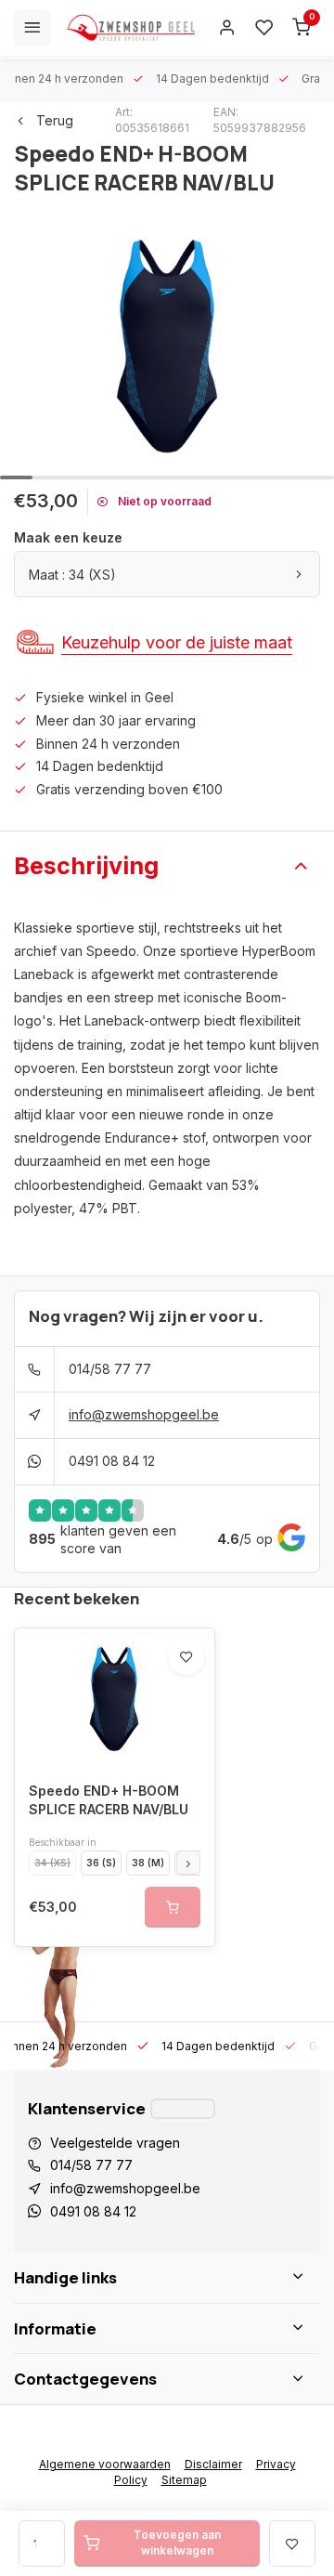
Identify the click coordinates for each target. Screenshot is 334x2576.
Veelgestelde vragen (115, 2143)
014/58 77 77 (110, 1369)
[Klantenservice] (183, 2109)
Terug (55, 120)
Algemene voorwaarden (105, 2464)
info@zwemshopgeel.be (144, 1414)
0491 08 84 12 (112, 1461)
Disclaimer (213, 2464)
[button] (188, 1863)
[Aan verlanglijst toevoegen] (186, 1656)
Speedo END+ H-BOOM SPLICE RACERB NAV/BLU (109, 1800)
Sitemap (184, 2480)
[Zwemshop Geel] (130, 28)
